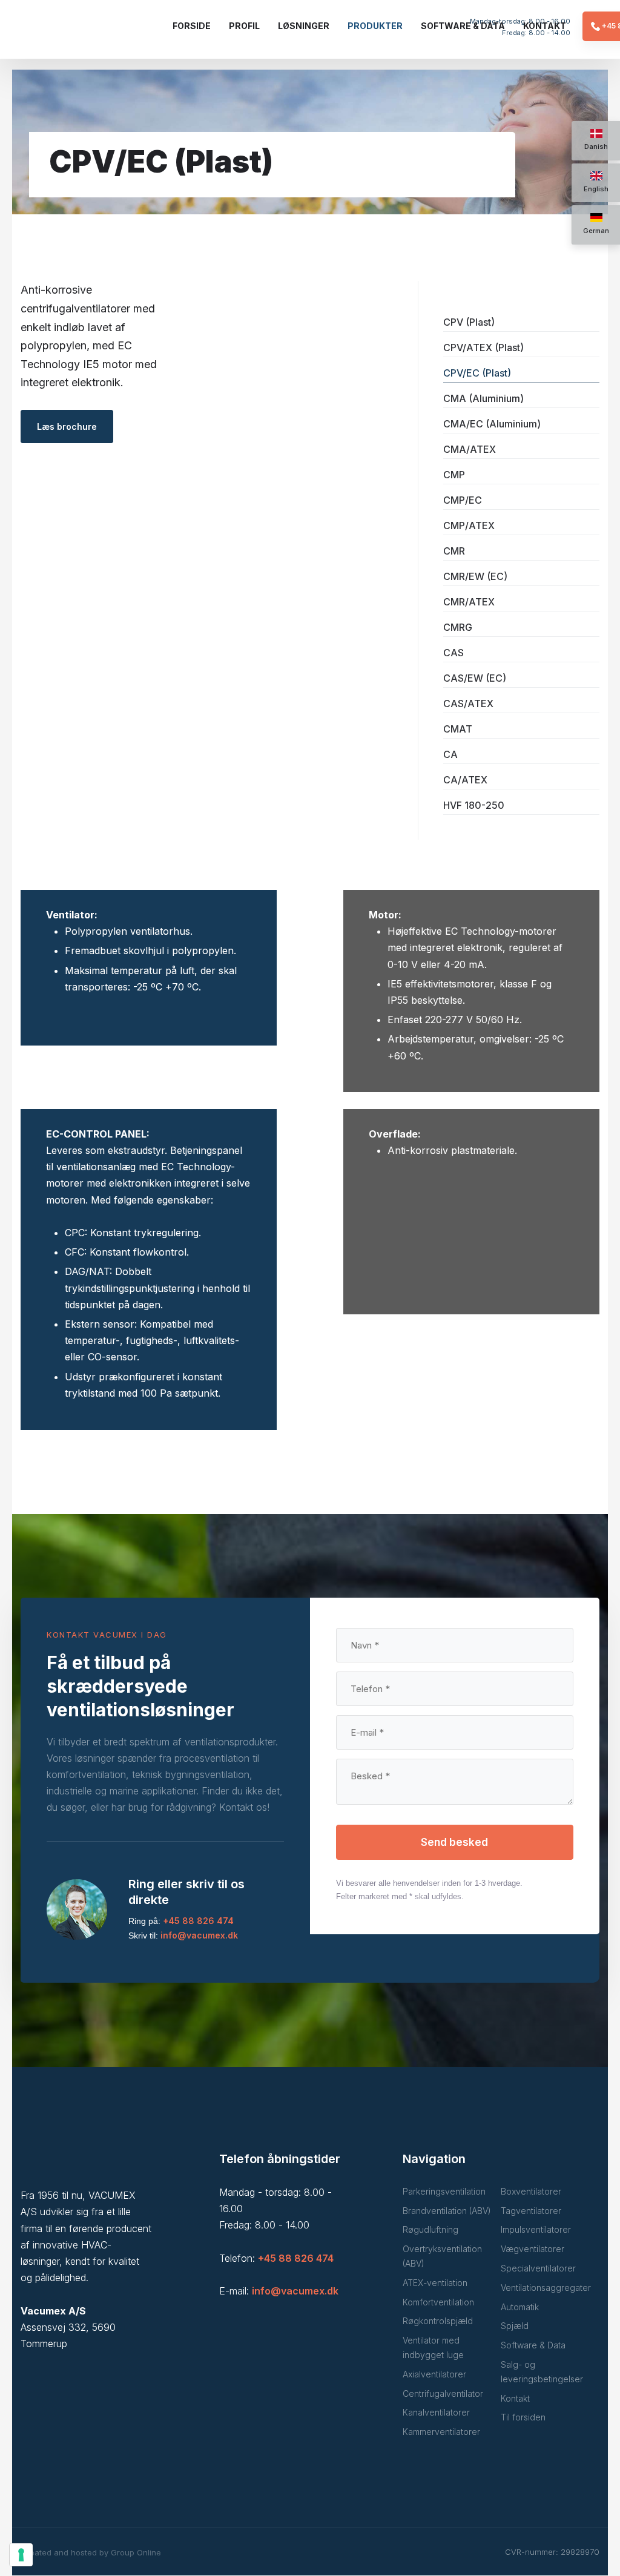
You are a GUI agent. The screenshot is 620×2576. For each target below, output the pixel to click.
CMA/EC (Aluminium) (492, 424)
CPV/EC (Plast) (477, 373)
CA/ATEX (465, 780)
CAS (453, 653)
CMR (454, 551)
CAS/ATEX (468, 703)
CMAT (458, 729)
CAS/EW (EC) (475, 678)
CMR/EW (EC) (475, 576)
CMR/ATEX (469, 602)
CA (450, 754)
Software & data (463, 26)
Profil (244, 26)
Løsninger (304, 26)
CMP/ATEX (469, 525)
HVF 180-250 (474, 805)
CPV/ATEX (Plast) (483, 348)
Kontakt (545, 26)
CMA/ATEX (470, 449)
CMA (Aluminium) (483, 398)
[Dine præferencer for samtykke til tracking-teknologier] (21, 2555)
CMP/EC (463, 500)
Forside (192, 26)
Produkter (375, 26)
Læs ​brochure (67, 427)
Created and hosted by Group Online (91, 2552)
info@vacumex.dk (199, 1935)
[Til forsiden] (83, 33)
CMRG (458, 627)
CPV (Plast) (469, 322)
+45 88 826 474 (198, 1921)
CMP (454, 475)
